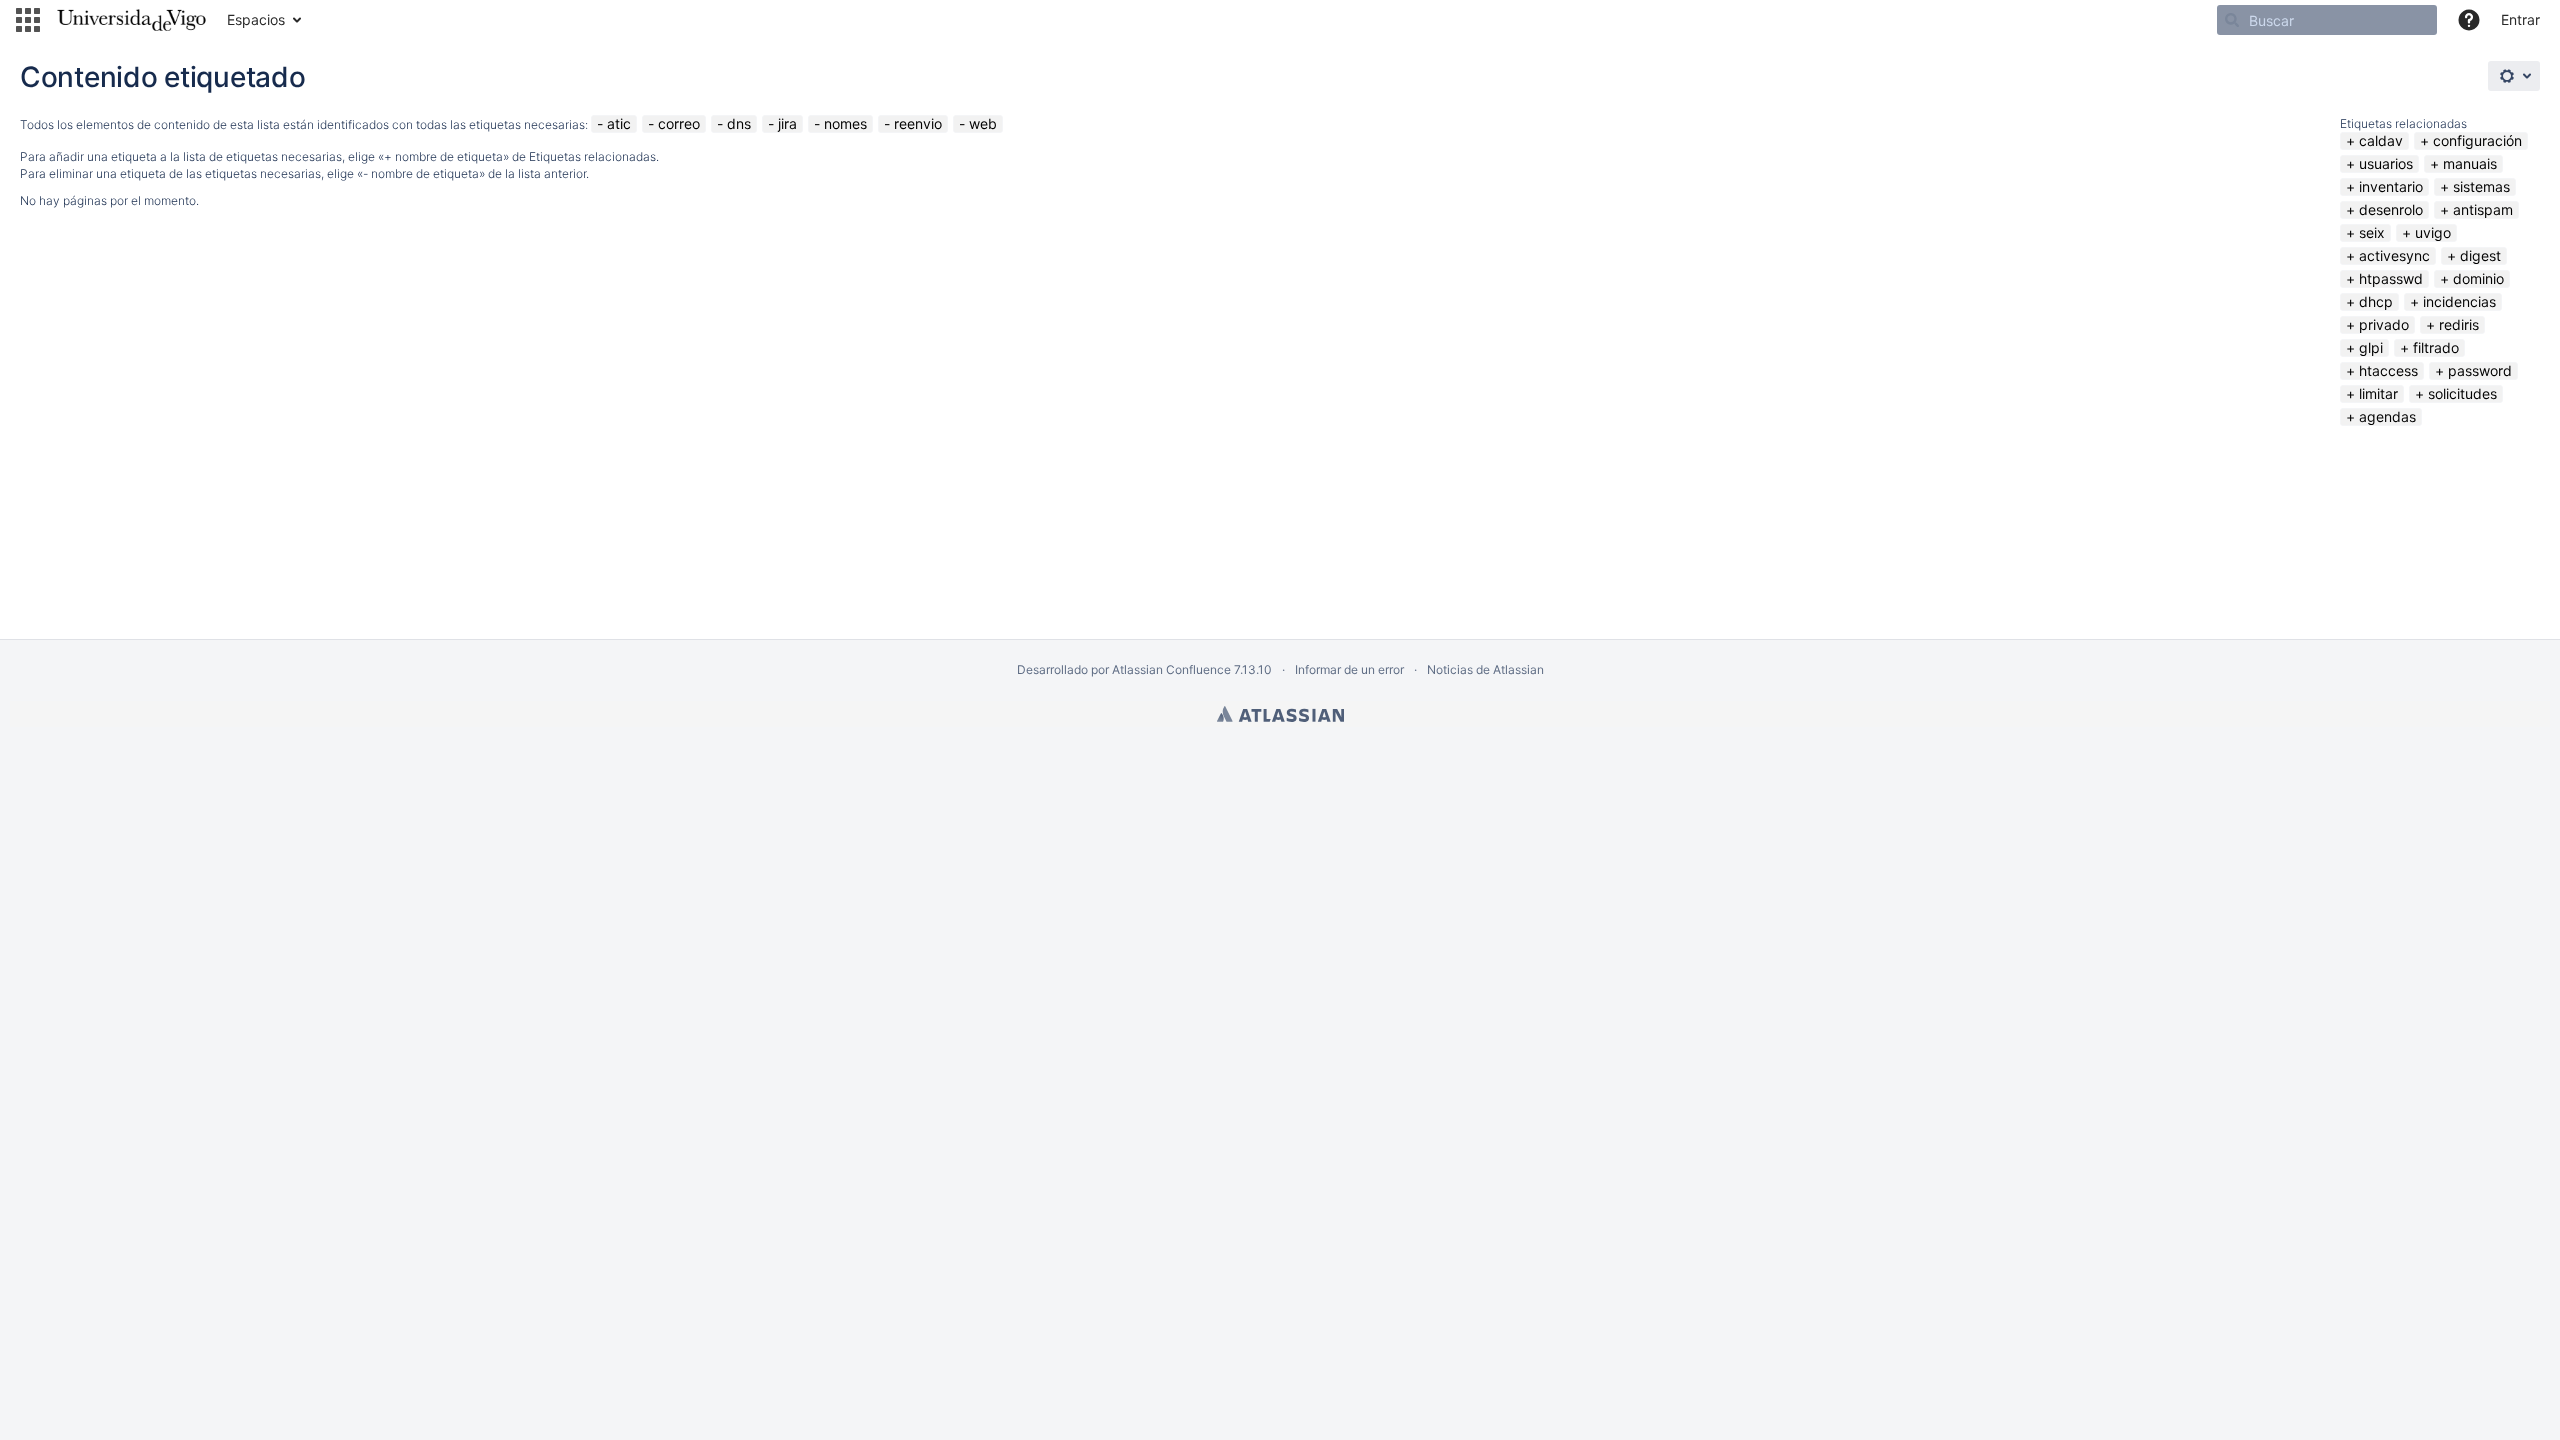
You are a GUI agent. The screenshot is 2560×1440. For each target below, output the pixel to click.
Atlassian (1280, 714)
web (983, 123)
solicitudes (2462, 393)
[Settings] (2514, 76)
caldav (2381, 140)
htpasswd (2391, 278)
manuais (2470, 163)
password (2480, 370)
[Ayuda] (2469, 20)
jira (787, 123)
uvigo (2433, 232)
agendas (2387, 416)
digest (2480, 255)
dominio (2478, 278)
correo (679, 123)
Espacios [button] (256, 19)
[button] (28, 20)
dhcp (2376, 301)
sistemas (2481, 186)
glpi (2371, 347)
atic (619, 123)
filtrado (2436, 347)
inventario (2391, 186)
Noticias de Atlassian (1485, 669)
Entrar (2520, 19)
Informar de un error (1349, 669)
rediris (2459, 324)
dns (739, 123)
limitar (2378, 393)
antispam (2483, 209)
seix (2372, 232)
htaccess (2388, 370)
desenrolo (2391, 209)
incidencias (2459, 301)
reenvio (918, 123)
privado (2384, 324)
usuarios (2386, 163)
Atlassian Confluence (1171, 669)
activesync (2394, 255)
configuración (2477, 140)
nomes (845, 123)
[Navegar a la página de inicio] (131, 20)
